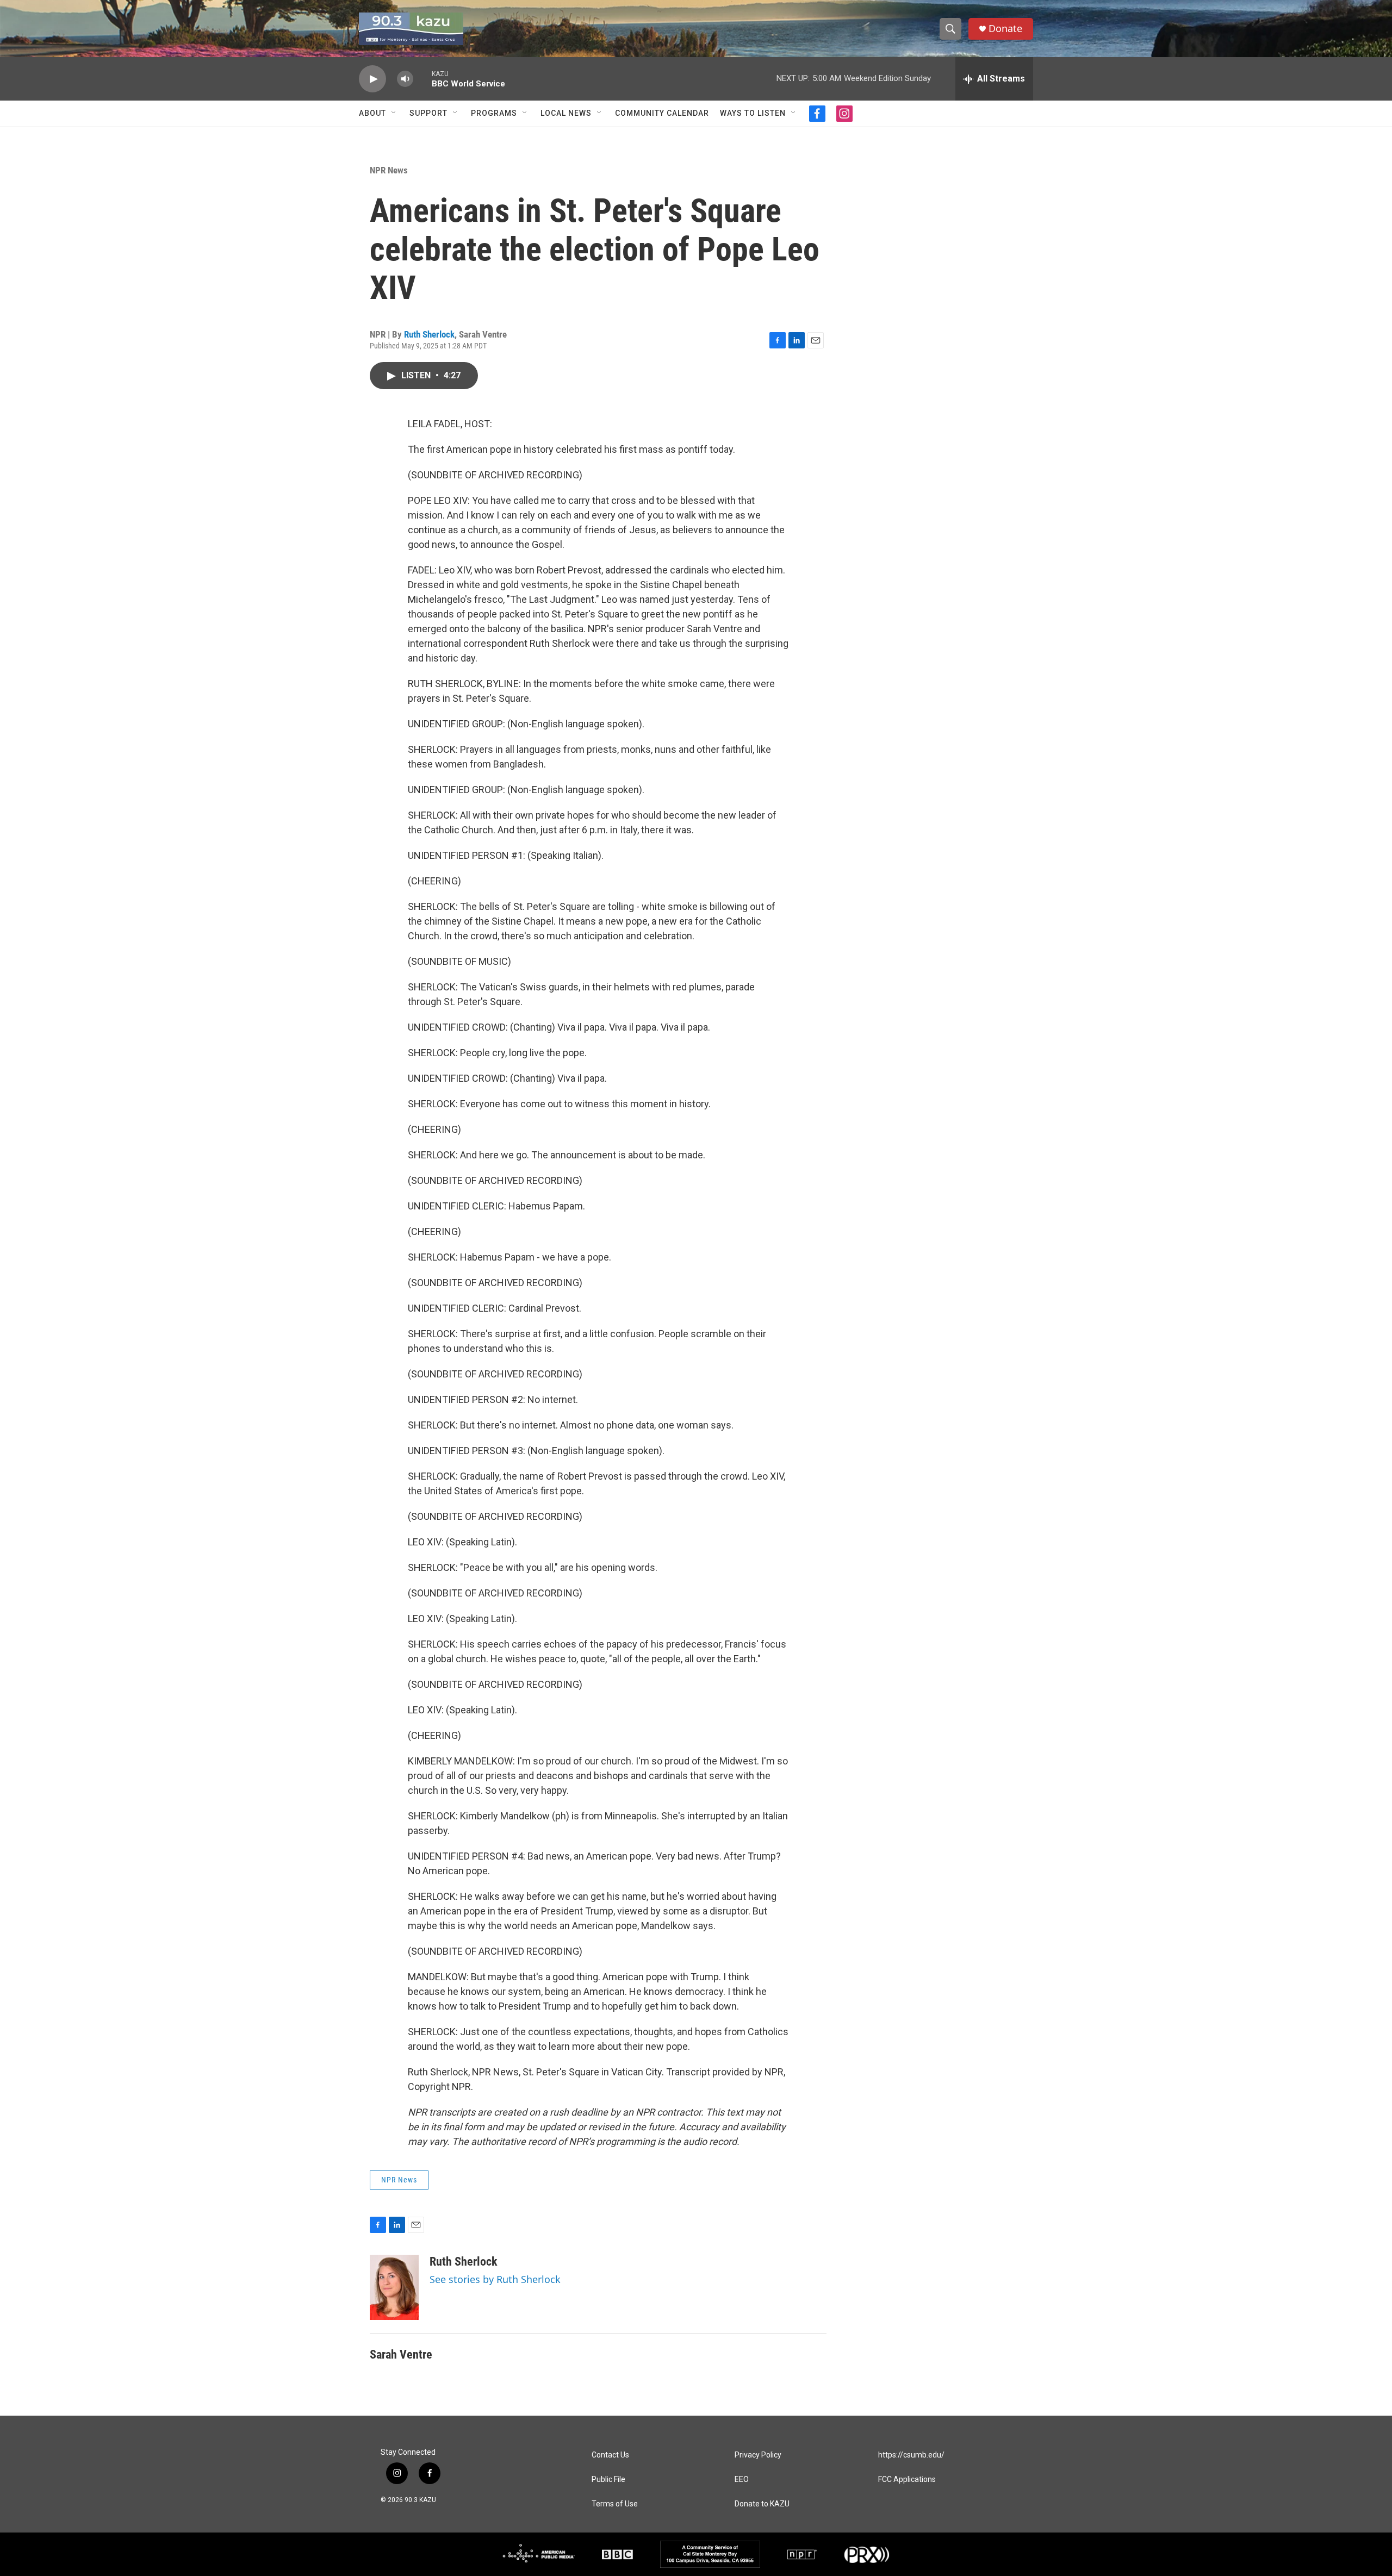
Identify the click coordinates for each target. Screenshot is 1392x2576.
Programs (494, 113)
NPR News (389, 170)
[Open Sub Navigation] (394, 113)
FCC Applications (907, 2480)
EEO (742, 2480)
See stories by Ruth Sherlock (495, 2279)
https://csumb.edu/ (911, 2455)
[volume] (405, 79)
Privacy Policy (758, 2455)
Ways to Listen (753, 113)
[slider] (422, 79)
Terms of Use (615, 2504)
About (372, 113)
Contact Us (610, 2455)
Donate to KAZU (762, 2504)
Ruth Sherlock (429, 334)
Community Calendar (662, 113)
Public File (608, 2480)
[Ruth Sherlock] (394, 2287)
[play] (372, 79)
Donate (1005, 29)
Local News (566, 113)
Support (428, 113)
